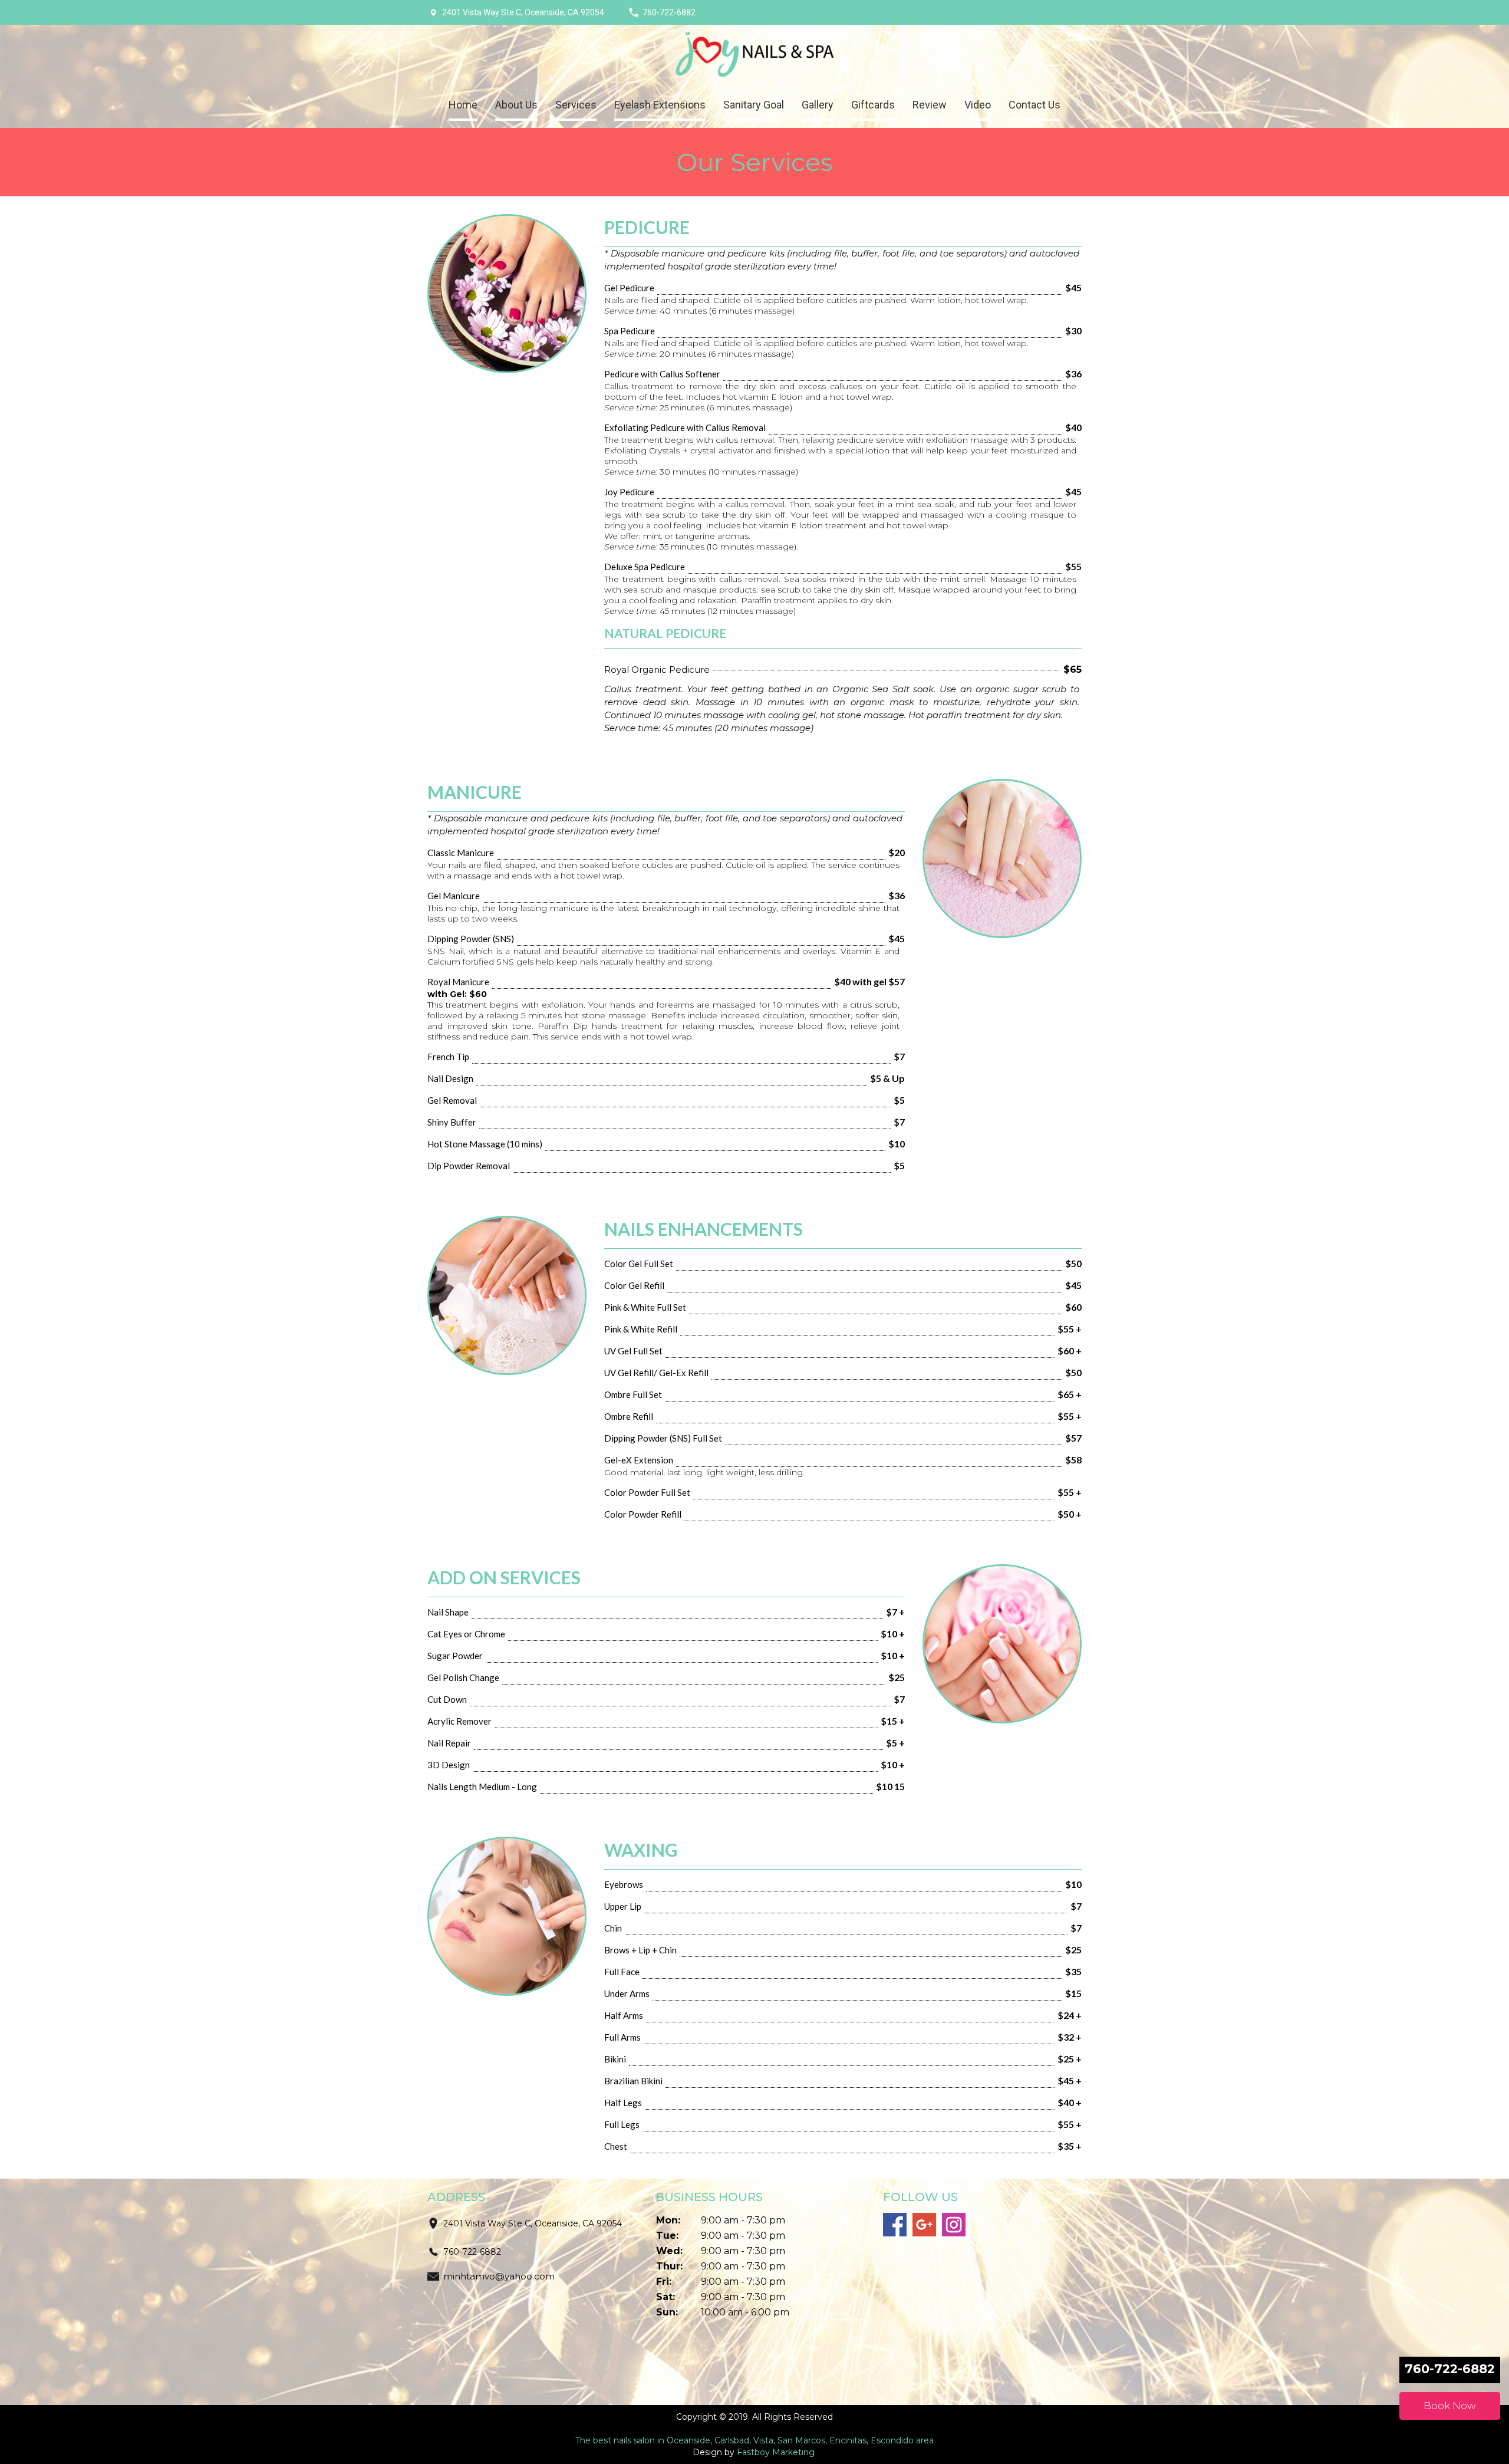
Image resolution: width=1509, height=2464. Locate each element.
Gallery (818, 105)
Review (930, 105)
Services (576, 105)
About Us (516, 105)
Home (463, 105)
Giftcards (873, 105)
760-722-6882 (669, 12)
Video (978, 105)
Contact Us (1034, 105)
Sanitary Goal (754, 105)
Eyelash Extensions (660, 105)
